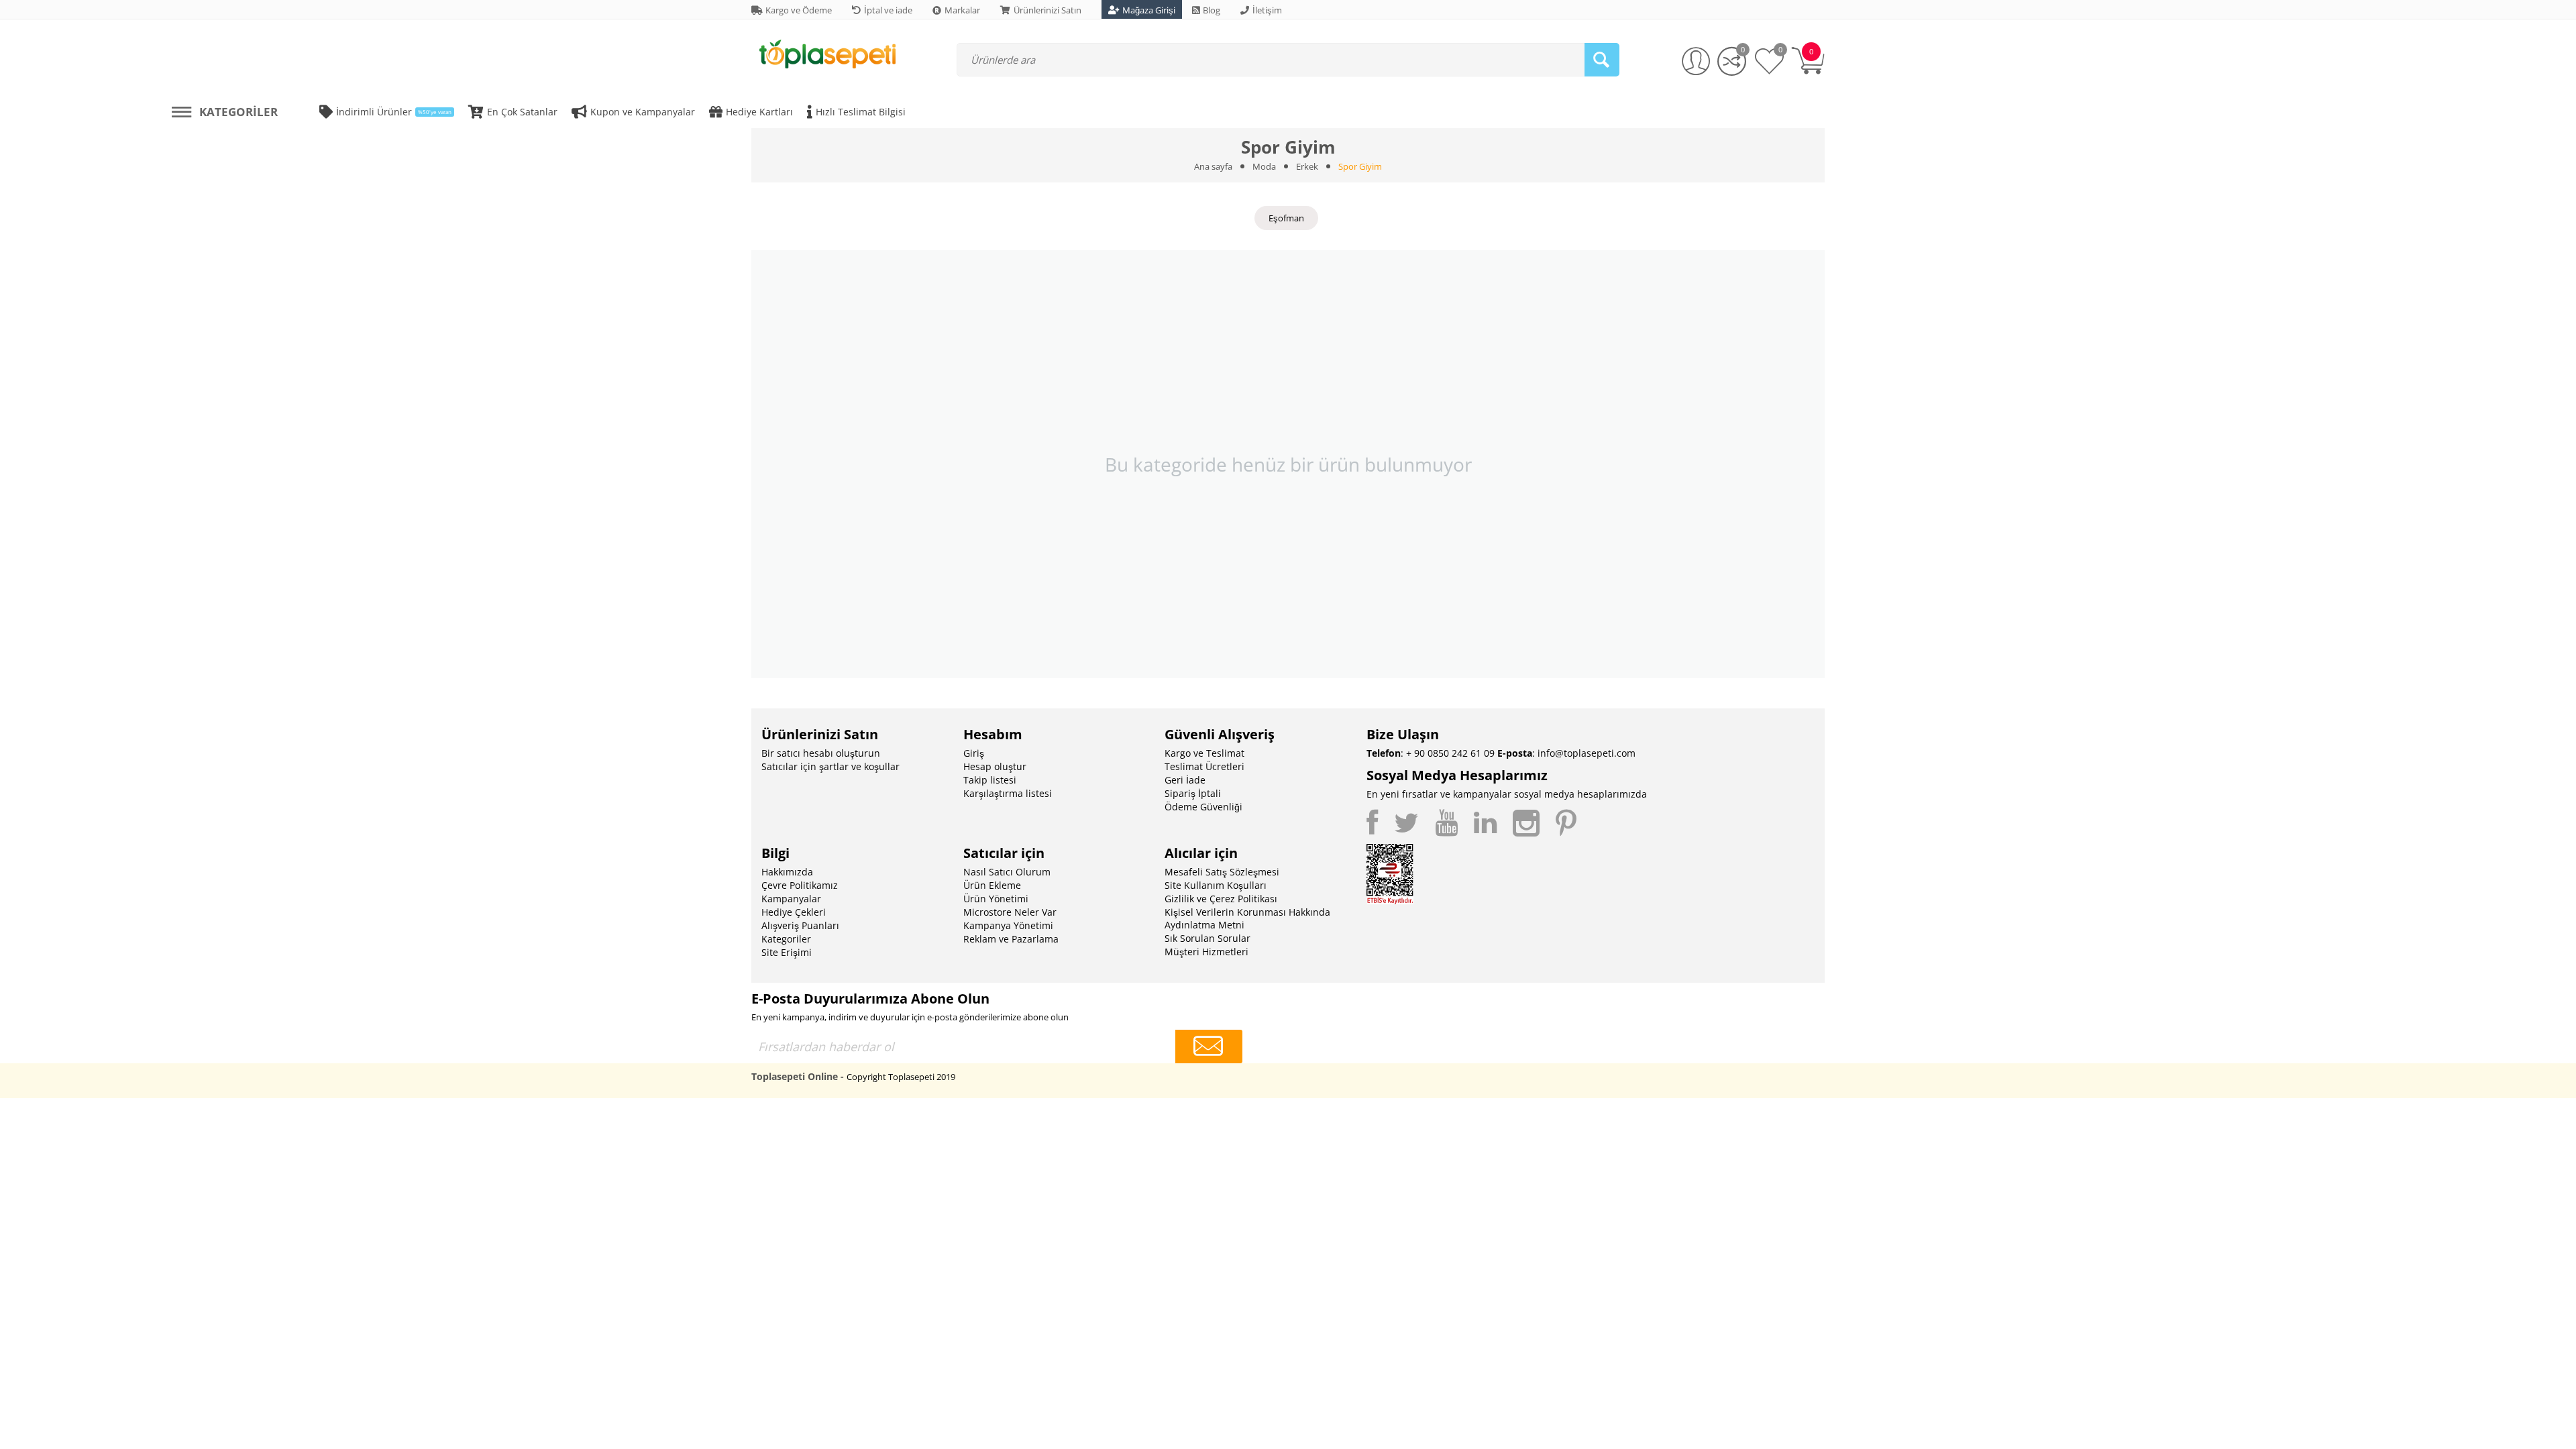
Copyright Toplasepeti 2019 (901, 1077)
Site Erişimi (787, 952)
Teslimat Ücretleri (1204, 766)
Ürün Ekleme (992, 885)
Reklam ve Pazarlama (1011, 939)
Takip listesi (990, 780)
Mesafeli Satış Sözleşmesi (1222, 872)
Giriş (974, 753)
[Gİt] (1209, 1046)
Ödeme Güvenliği (1203, 807)
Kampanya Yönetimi (1008, 925)
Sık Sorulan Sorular (1207, 938)
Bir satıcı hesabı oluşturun (821, 753)
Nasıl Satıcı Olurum (1007, 872)
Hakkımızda (787, 872)
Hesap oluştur (995, 766)
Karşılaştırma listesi (1008, 793)
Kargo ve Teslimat (1204, 753)
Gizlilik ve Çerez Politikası (1221, 899)
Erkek (1307, 166)
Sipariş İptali (1193, 793)
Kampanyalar (791, 899)
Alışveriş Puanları (800, 925)
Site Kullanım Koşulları (1216, 885)
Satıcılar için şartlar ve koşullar (830, 766)
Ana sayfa (1213, 166)
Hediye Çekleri (794, 912)
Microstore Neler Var (1010, 912)
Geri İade (1185, 780)
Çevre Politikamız (800, 885)
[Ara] (1602, 60)
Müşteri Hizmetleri (1206, 952)
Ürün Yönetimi (996, 899)
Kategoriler (786, 939)
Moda (1264, 166)
